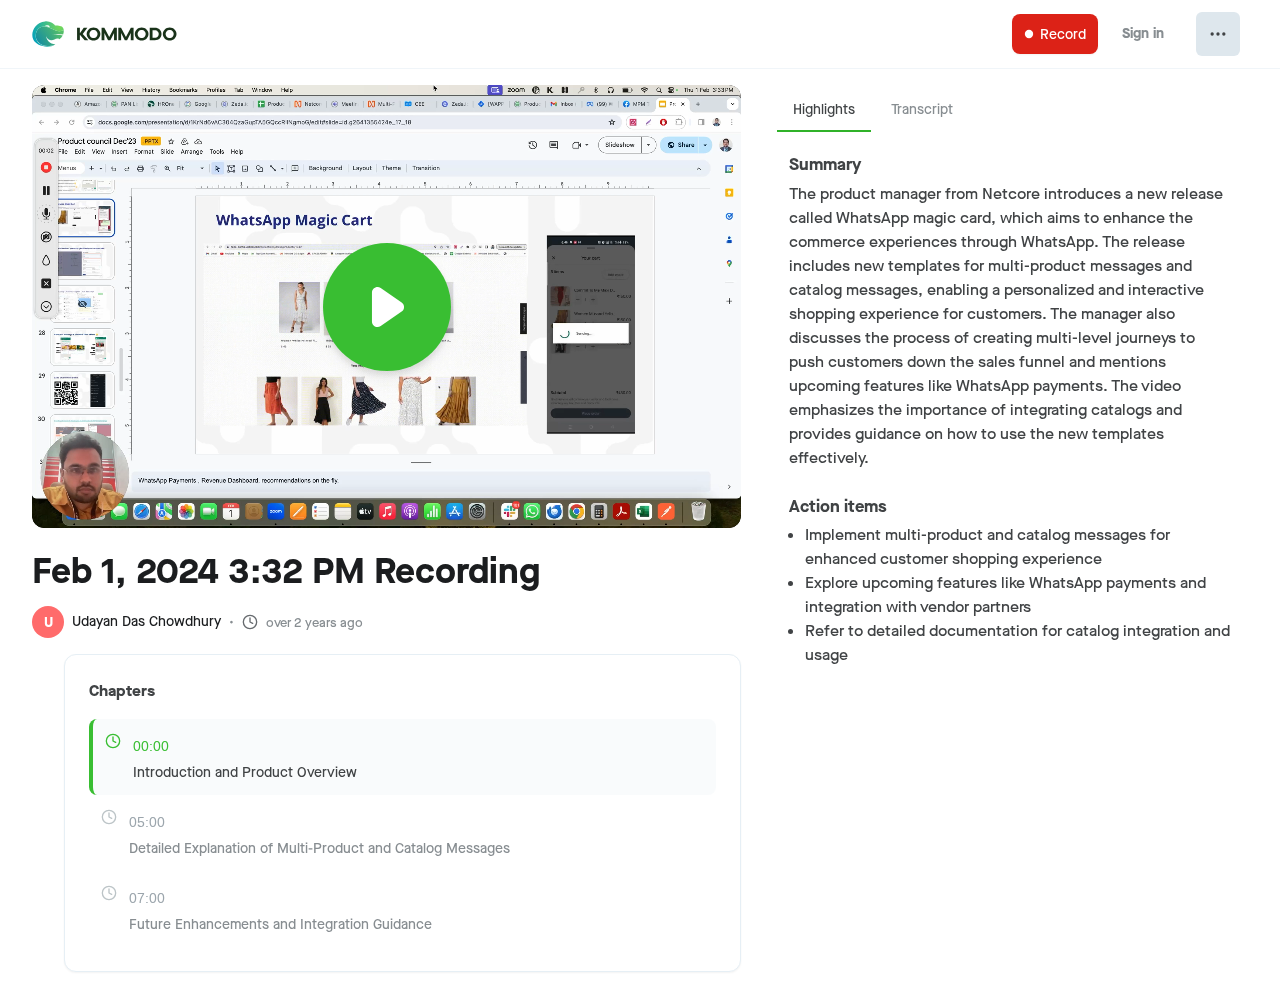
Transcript (922, 109)
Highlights (824, 109)
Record (1063, 34)
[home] (106, 34)
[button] (386, 274)
